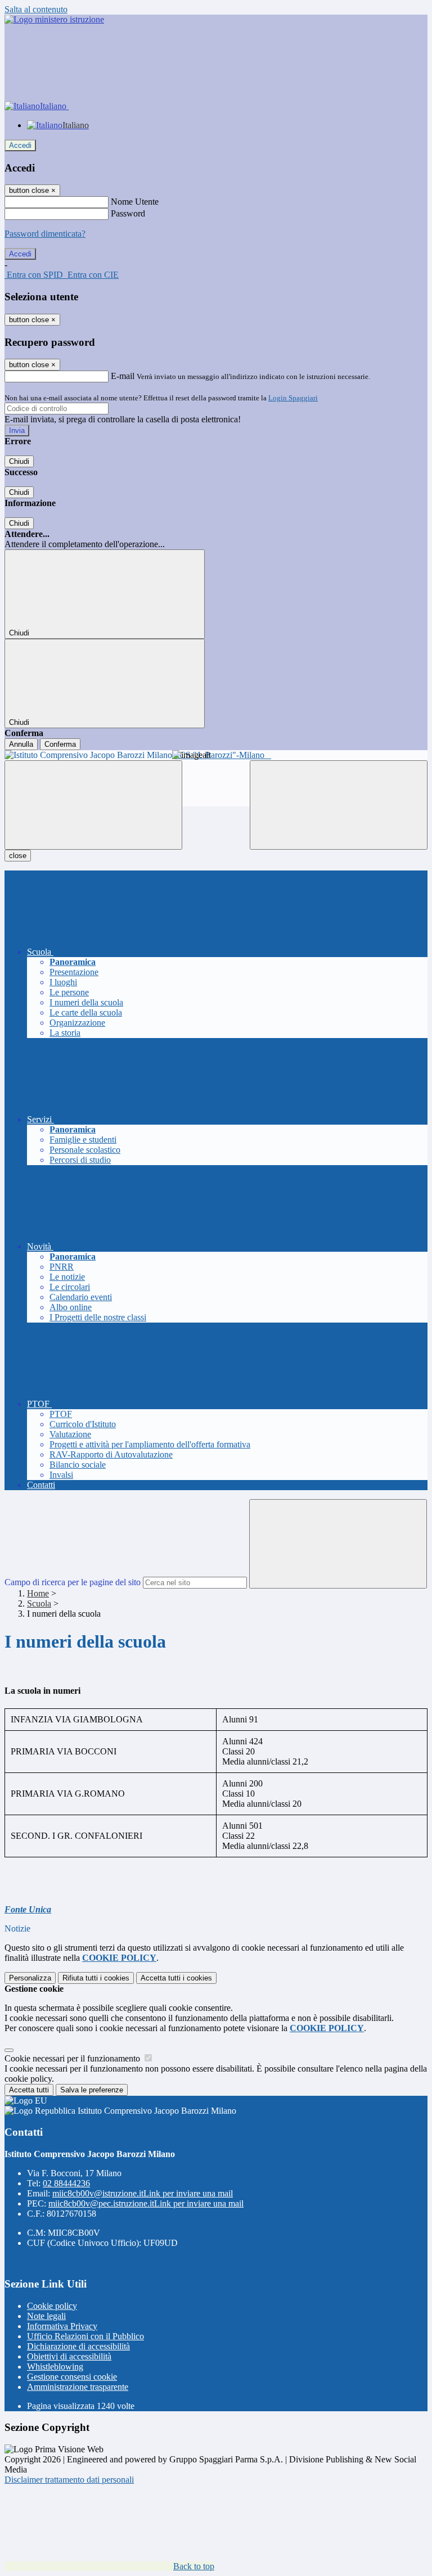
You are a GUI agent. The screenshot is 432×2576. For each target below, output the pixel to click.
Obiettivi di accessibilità (69, 2356)
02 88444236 (66, 2183)
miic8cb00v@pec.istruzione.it (146, 2203)
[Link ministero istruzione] (54, 19)
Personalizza (30, 1978)
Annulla (21, 744)
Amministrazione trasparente (78, 2387)
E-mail (123, 376)
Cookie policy (52, 2306)
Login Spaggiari (293, 398)
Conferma (60, 744)
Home (38, 1593)
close (18, 856)
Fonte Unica (28, 1909)
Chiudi (19, 461)
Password (128, 213)
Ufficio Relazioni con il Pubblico (85, 2336)
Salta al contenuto (36, 9)
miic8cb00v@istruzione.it (143, 2193)
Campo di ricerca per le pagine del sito (73, 1582)
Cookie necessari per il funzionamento (73, 2058)
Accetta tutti (176, 1978)
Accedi (20, 145)
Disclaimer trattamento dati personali (69, 2480)
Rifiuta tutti (96, 1978)
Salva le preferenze (92, 2090)
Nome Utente (135, 202)
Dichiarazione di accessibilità (78, 2346)
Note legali (46, 2316)
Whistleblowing (55, 2367)
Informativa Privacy (62, 2326)
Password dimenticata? (45, 234)
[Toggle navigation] (93, 805)
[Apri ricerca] (339, 805)
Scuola (39, 1603)
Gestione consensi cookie (72, 2377)
